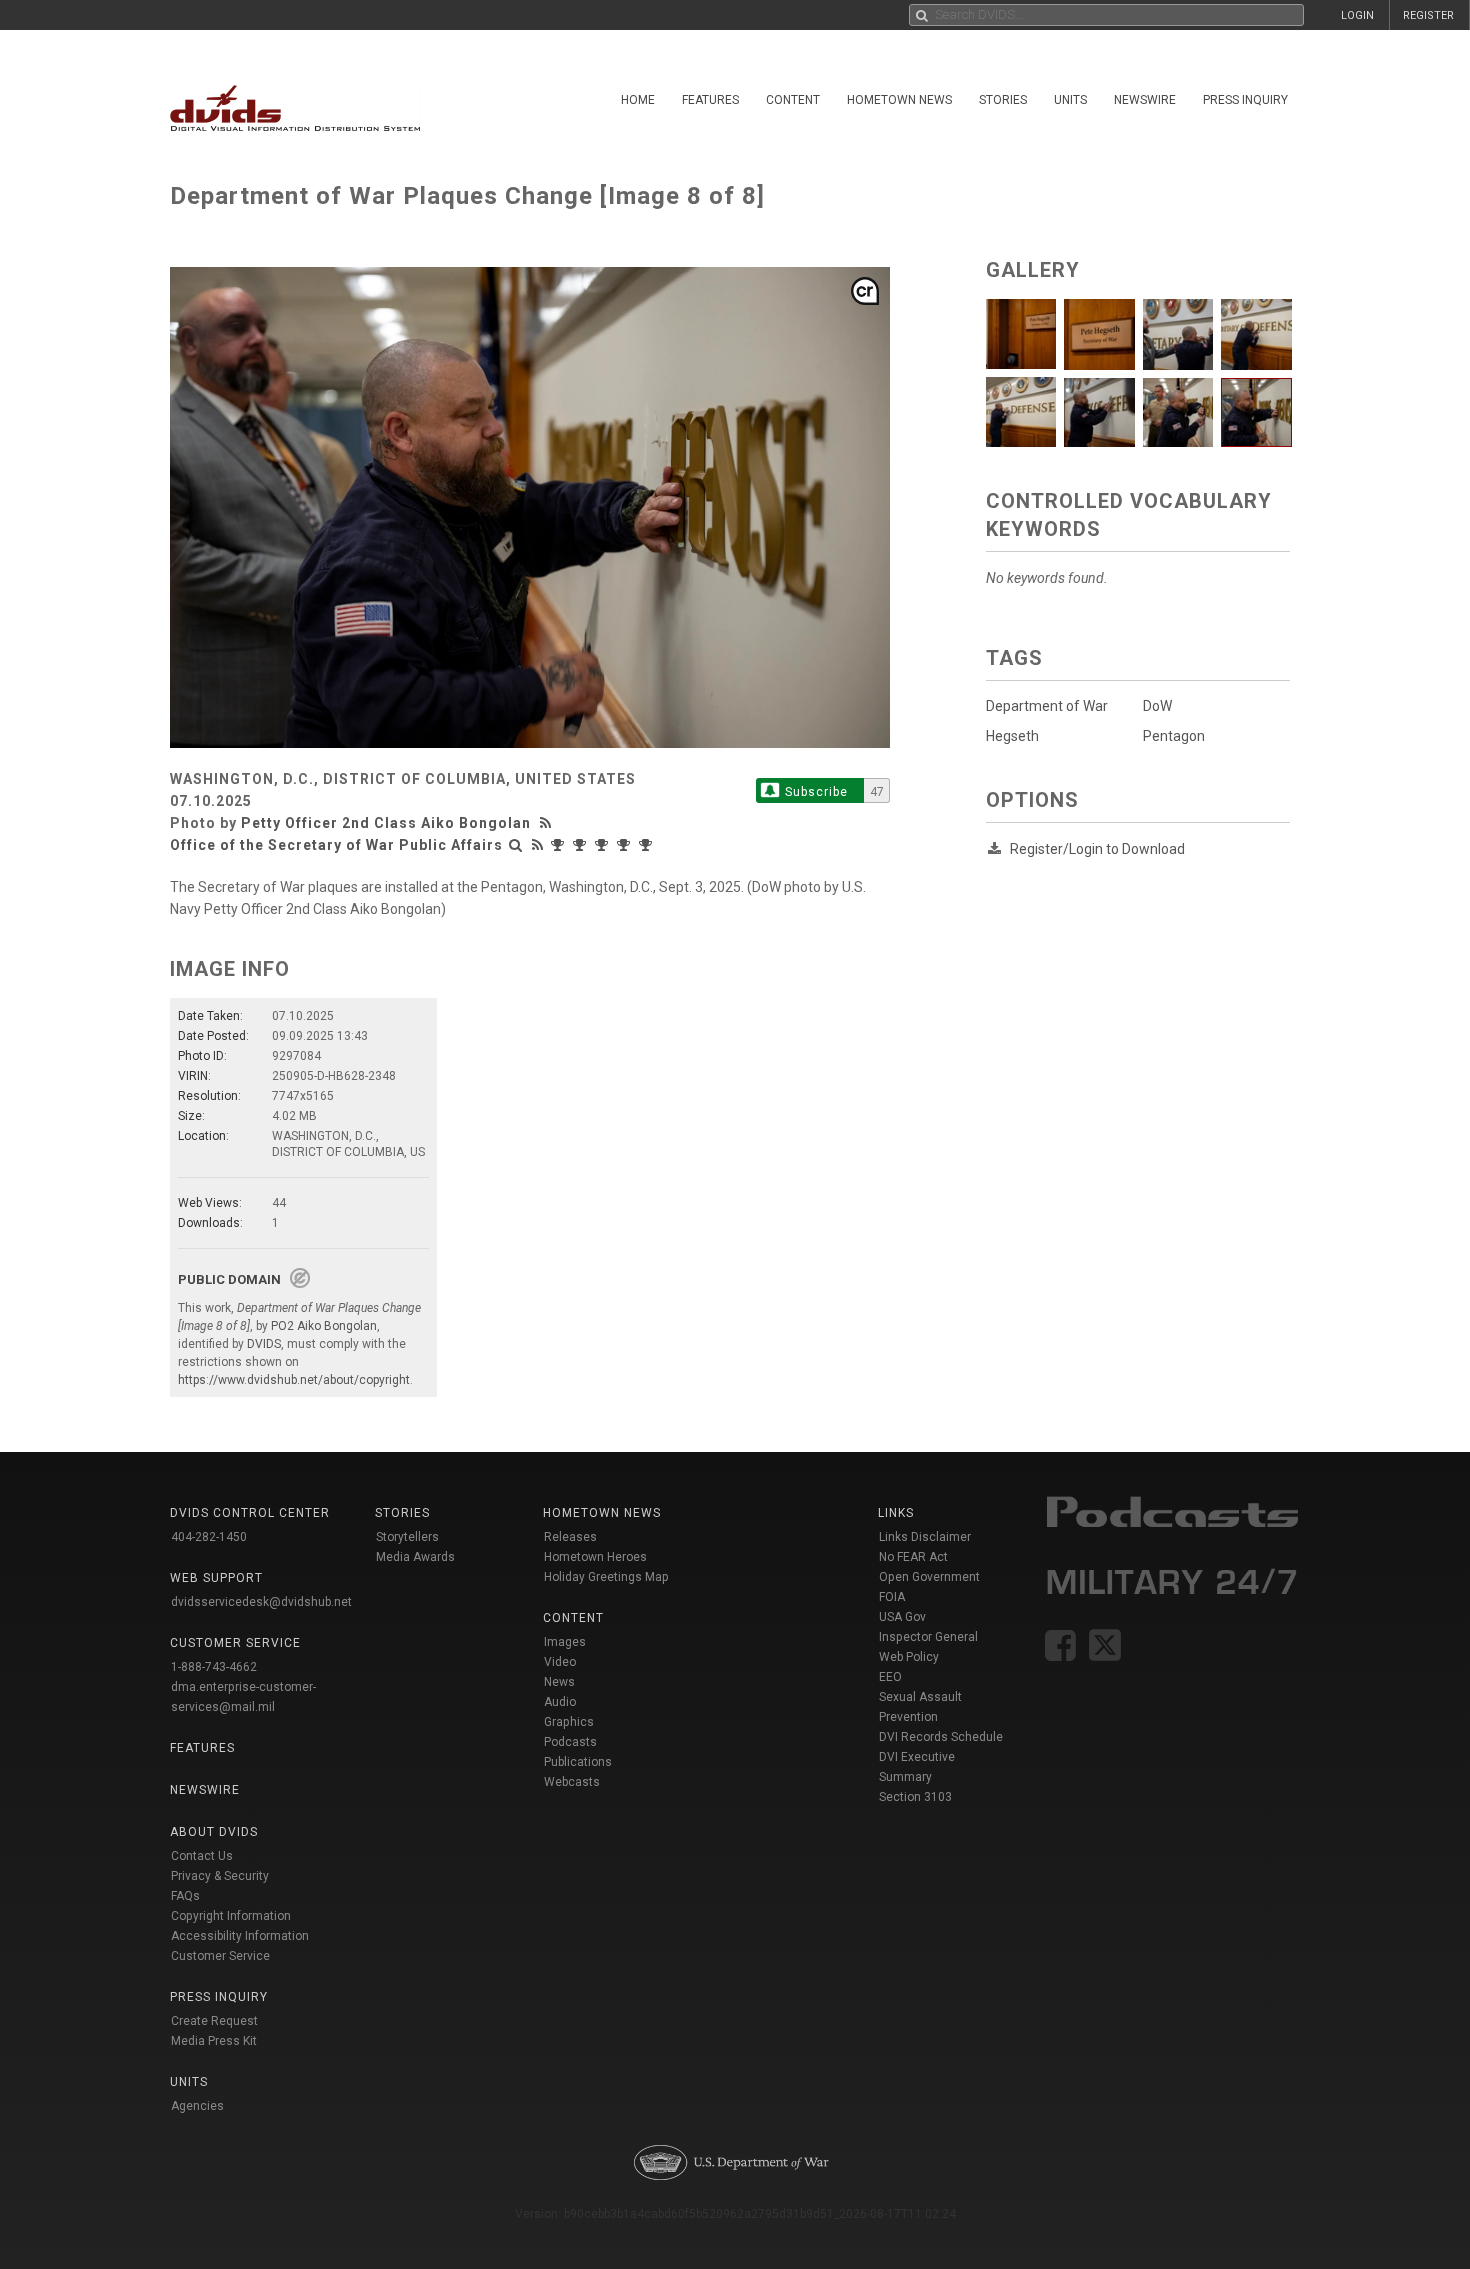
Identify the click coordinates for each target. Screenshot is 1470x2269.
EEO (890, 1677)
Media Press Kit (214, 2041)
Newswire (1145, 100)
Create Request (214, 2021)
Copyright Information (231, 1916)
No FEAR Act (913, 1557)
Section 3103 (915, 1797)
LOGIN (1357, 15)
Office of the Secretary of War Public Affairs (336, 845)
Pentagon (1174, 736)
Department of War (1047, 706)
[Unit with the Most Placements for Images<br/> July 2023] (582, 845)
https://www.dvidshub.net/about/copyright (294, 1380)
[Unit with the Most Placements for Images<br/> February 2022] (648, 845)
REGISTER (1428, 15)
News (559, 1682)
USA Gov (902, 1617)
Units (1070, 100)
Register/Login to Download (1097, 849)
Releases (570, 1537)
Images (565, 1642)
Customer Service (220, 1956)
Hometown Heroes (595, 1557)
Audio (560, 1702)
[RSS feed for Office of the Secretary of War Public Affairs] (538, 845)
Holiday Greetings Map (606, 1577)
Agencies (197, 2106)
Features (710, 100)
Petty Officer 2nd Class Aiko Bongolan (386, 823)
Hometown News (899, 100)
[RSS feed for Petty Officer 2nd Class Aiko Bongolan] (548, 823)
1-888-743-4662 (214, 1667)
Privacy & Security (220, 1876)
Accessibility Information (240, 1936)
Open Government (929, 1577)
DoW (1157, 706)
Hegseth (1012, 736)
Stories (1003, 100)
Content (793, 100)
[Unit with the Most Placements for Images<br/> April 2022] (626, 845)
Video (560, 1662)
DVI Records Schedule (941, 1737)
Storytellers (407, 1537)
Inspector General (928, 1637)
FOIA (892, 1597)
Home (638, 100)
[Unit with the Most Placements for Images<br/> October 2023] (560, 845)
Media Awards (415, 1557)
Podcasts (570, 1742)
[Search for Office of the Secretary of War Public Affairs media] (516, 845)
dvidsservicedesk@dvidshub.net (261, 1602)
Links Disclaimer (925, 1537)
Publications (578, 1762)
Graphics (569, 1722)
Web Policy (909, 1657)
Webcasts (572, 1782)
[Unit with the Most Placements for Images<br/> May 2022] (604, 845)
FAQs (185, 1896)
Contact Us (202, 1856)
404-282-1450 (209, 1537)
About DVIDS (214, 1832)
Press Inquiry (1245, 100)
